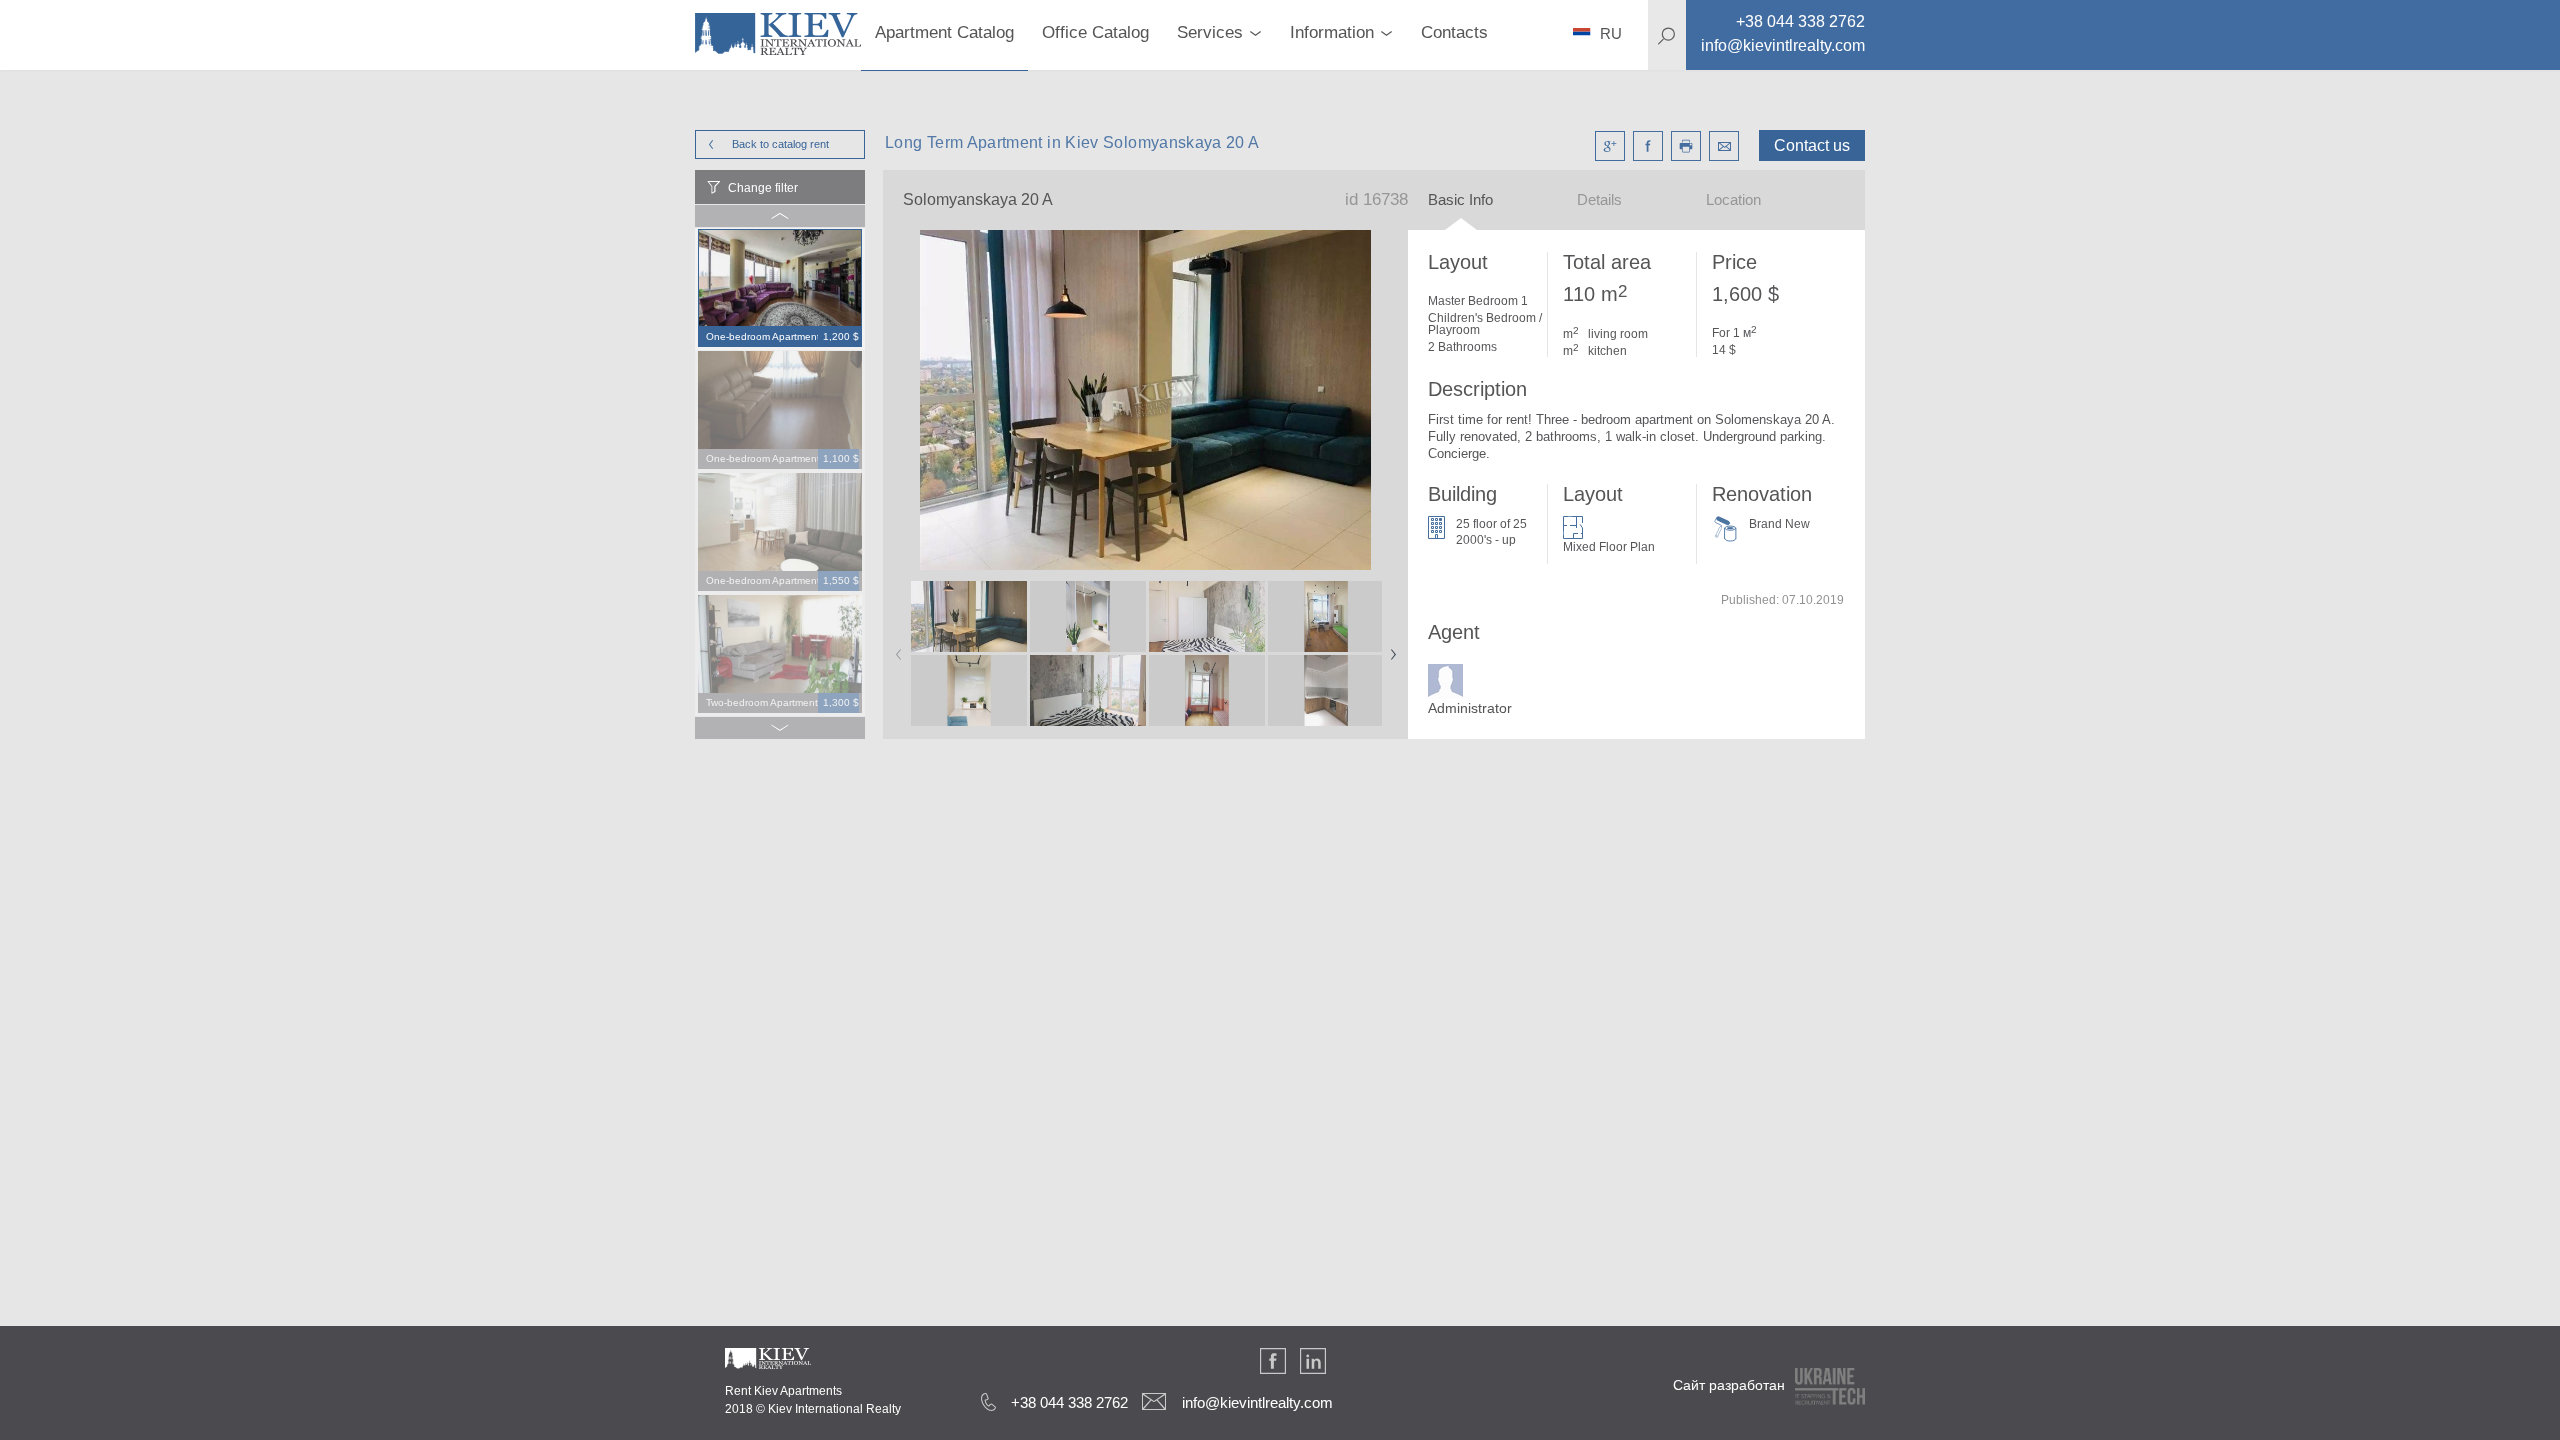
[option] (780, 289)
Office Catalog (1095, 32)
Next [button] (1389, 648)
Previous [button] (895, 648)
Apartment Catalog (944, 32)
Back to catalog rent (780, 144)
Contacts (1454, 32)
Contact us (1812, 145)
